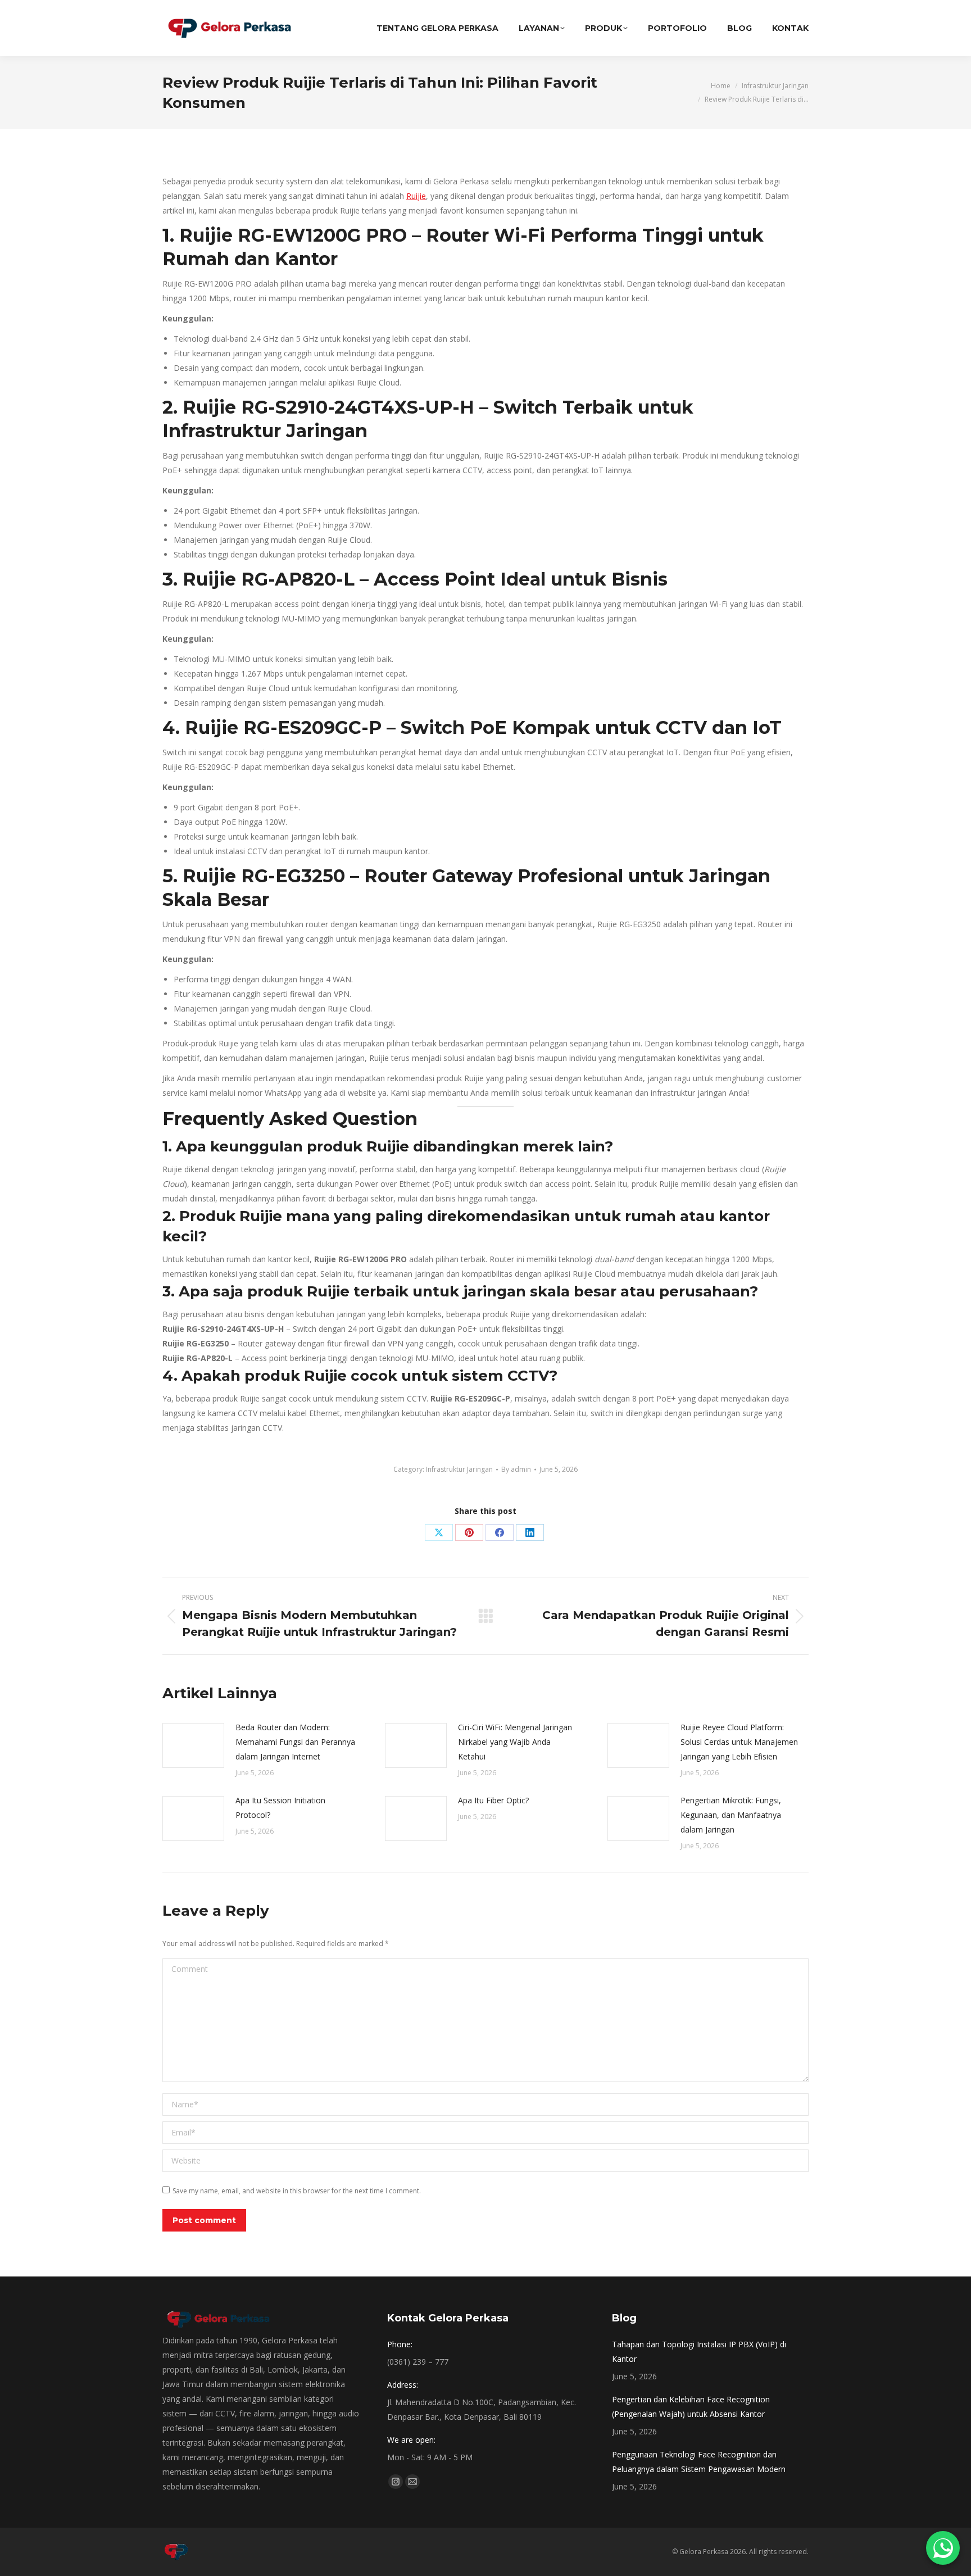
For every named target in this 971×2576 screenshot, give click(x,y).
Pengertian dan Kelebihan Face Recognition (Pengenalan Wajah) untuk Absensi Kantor (691, 2407)
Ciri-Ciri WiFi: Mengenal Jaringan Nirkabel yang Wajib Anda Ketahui (515, 1742)
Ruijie (416, 196)
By (516, 1469)
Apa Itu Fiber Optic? (493, 1800)
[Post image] (193, 1745)
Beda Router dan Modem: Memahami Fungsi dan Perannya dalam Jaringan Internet (295, 1742)
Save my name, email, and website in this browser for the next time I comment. (297, 2191)
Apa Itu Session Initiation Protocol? (280, 1808)
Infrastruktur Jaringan (459, 1469)
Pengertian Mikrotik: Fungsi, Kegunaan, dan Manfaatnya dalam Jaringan (731, 1815)
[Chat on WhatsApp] (943, 2548)
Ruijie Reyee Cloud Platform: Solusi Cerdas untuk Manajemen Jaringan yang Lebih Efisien (739, 1742)
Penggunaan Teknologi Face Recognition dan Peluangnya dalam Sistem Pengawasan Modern (699, 2462)
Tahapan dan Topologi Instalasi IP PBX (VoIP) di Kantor (699, 2351)
